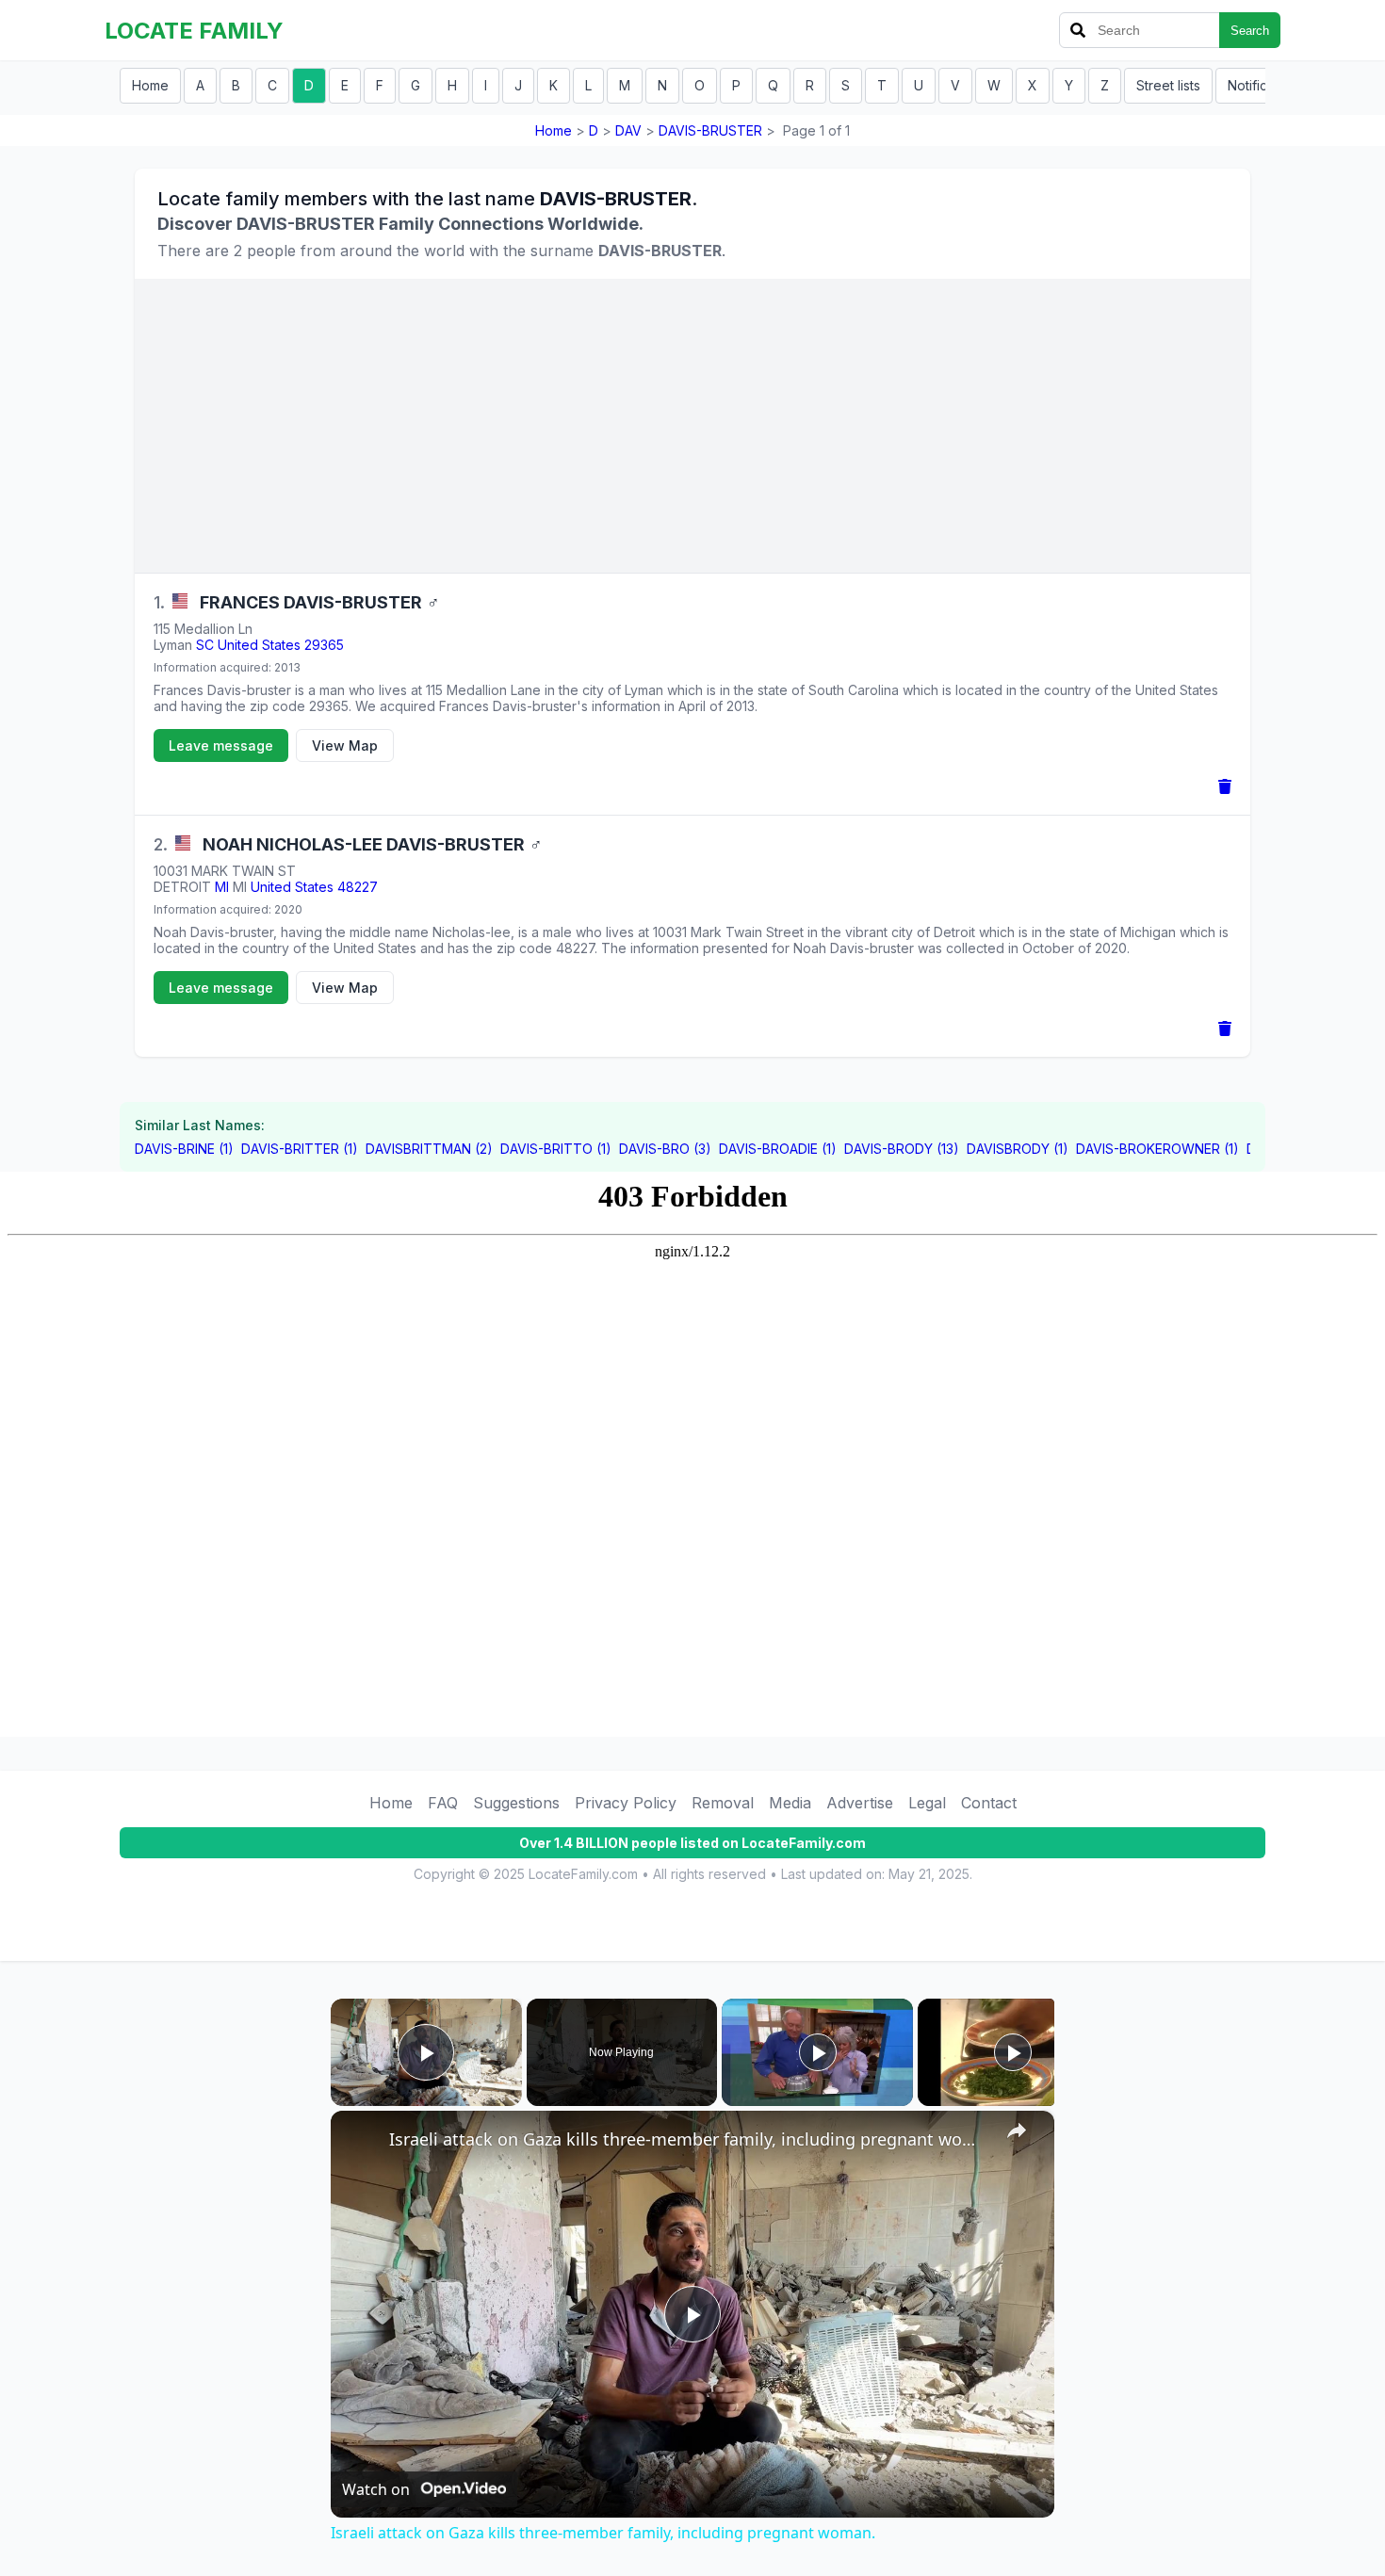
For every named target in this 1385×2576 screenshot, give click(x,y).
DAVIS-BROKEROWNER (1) (1157, 1149)
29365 (324, 645)
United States (259, 645)
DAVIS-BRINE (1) (184, 1149)
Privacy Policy (626, 1803)
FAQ (443, 1803)
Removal (723, 1803)
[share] (1017, 2130)
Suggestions (516, 1803)
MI (222, 887)
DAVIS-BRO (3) (665, 1149)
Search (1250, 31)
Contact (989, 1803)
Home (150, 85)
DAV (628, 130)
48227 (358, 887)
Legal (927, 1803)
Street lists (1168, 85)
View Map (345, 745)
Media (790, 1803)
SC (205, 645)
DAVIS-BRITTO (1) (556, 1149)
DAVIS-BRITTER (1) (300, 1149)
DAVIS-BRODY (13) (902, 1149)
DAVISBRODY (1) (1018, 1149)
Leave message (221, 745)
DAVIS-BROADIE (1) (778, 1149)
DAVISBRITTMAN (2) (429, 1149)
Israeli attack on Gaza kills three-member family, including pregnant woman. (690, 2139)
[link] (361, 2141)
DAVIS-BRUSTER (710, 130)
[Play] (818, 2052)
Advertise (860, 1803)
